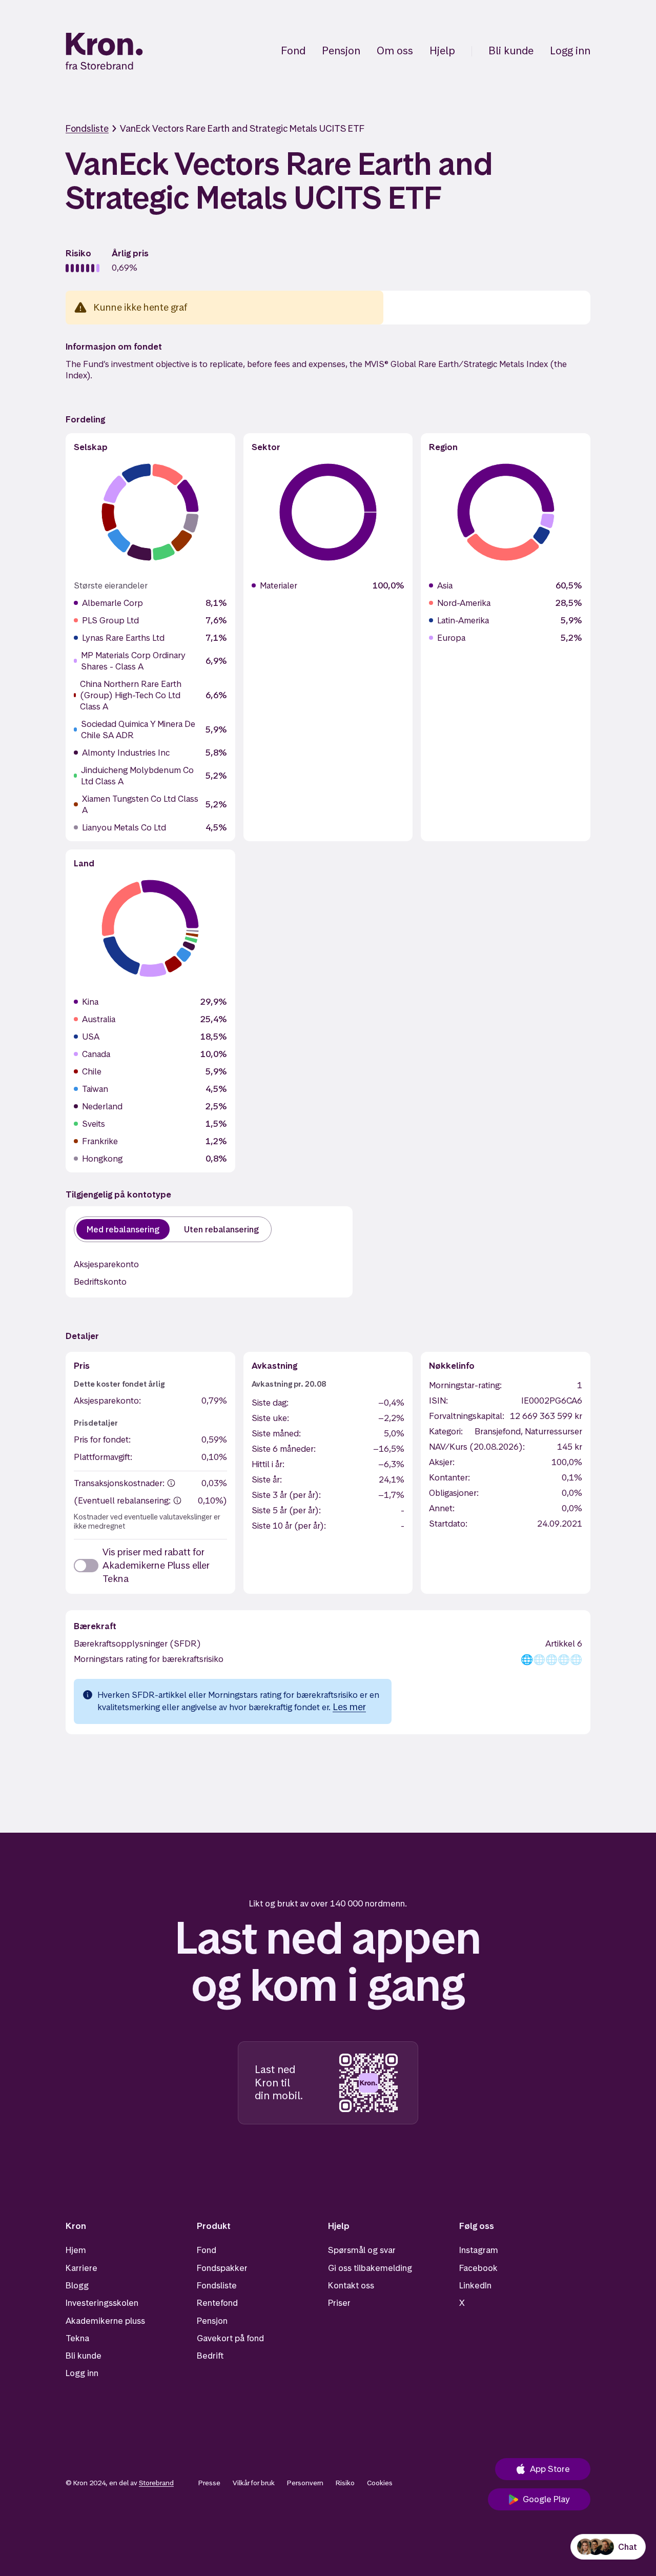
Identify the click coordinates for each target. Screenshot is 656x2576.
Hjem (76, 2250)
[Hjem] (104, 51)
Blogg (77, 2285)
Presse (209, 2483)
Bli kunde (511, 51)
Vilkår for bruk (254, 2483)
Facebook (478, 2268)
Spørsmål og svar (362, 2250)
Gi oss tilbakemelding (370, 2268)
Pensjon (341, 51)
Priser (339, 2303)
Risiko (345, 2483)
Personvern (305, 2483)
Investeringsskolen (102, 2303)
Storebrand (156, 2483)
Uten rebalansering (221, 1229)
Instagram (479, 2250)
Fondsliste (87, 128)
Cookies (380, 2483)
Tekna (77, 2338)
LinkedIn (475, 2285)
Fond (293, 51)
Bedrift (210, 2356)
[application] (150, 512)
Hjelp (442, 51)
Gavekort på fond (230, 2338)
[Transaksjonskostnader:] (171, 1483)
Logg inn (570, 51)
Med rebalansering (123, 1229)
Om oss (395, 51)
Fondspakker (222, 2268)
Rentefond (217, 2303)
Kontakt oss (351, 2285)
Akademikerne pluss (105, 2321)
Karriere (81, 2268)
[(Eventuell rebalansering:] (177, 1500)
